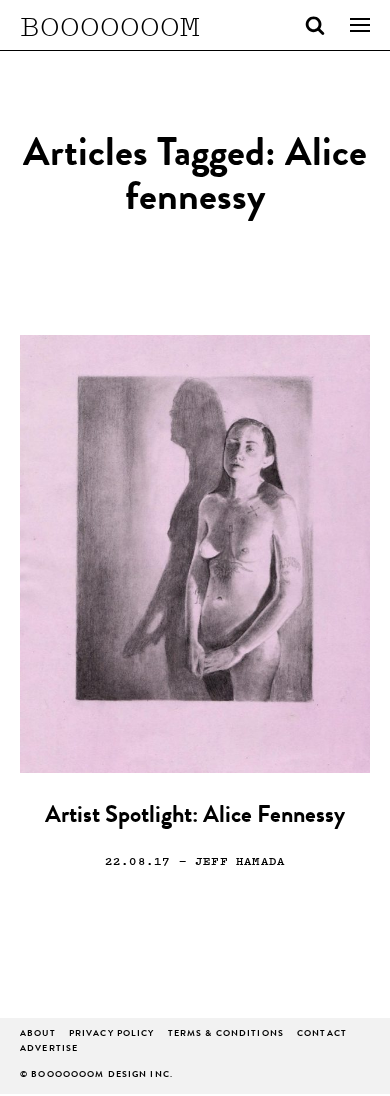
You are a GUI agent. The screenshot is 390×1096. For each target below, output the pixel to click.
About (38, 1034)
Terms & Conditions (226, 1034)
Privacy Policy (112, 1034)
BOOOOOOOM (110, 25)
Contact (322, 1034)
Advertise (49, 1049)
